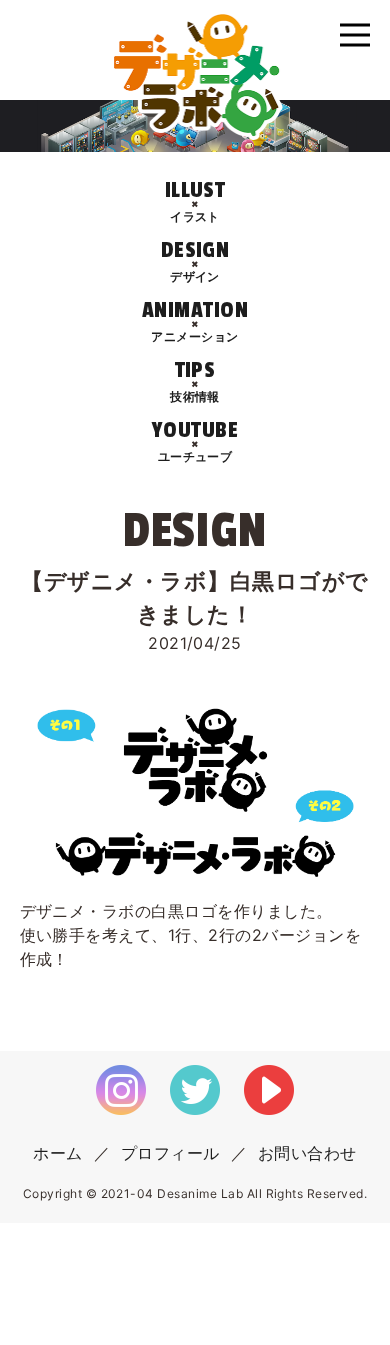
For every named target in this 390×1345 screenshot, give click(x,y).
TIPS (195, 380)
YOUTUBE (195, 440)
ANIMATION (195, 320)
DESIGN (195, 260)
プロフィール (170, 1153)
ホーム (57, 1153)
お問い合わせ (307, 1153)
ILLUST (195, 200)
